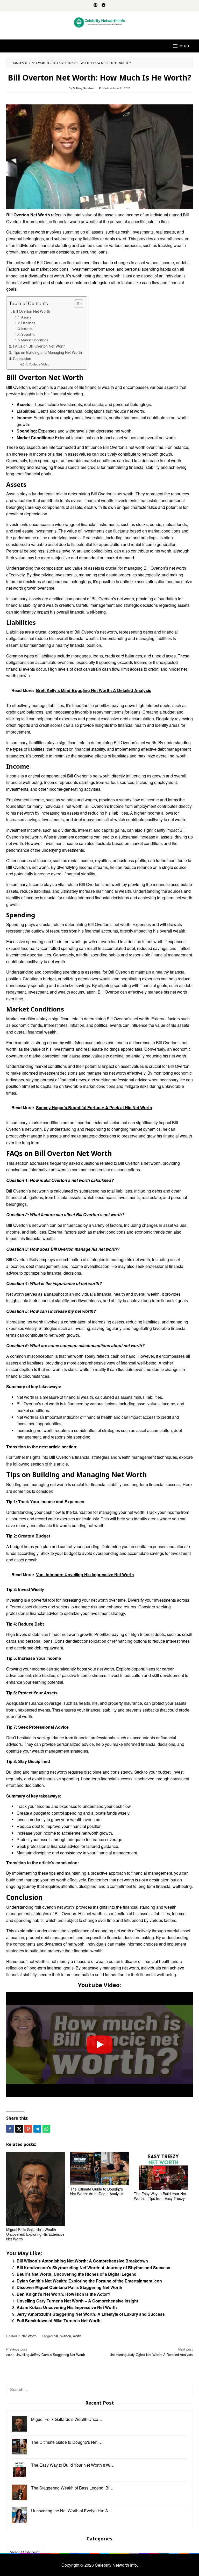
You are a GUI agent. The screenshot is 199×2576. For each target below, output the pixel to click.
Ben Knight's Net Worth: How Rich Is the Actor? (63, 2294)
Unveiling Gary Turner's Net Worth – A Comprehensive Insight (77, 2301)
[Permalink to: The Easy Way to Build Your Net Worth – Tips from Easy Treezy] (163, 2171)
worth (77, 2336)
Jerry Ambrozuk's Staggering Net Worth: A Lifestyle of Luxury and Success (91, 2314)
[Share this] (10, 2129)
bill (56, 2336)
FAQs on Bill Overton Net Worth (39, 346)
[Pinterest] (95, 5)
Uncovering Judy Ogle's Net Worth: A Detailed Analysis (151, 2352)
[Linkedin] (104, 5)
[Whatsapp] (46, 2129)
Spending (28, 334)
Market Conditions (35, 340)
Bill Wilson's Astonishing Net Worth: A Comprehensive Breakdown (82, 2261)
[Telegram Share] (37, 2129)
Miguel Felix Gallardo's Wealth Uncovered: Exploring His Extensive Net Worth (35, 2234)
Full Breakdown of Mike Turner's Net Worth (59, 2321)
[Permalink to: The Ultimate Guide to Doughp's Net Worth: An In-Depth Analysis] (100, 2169)
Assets (26, 317)
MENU (184, 46)
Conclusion (22, 358)
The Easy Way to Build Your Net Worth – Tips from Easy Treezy (160, 2196)
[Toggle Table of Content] (76, 304)
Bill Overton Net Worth (31, 311)
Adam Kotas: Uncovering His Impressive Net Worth (67, 2307)
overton (65, 2336)
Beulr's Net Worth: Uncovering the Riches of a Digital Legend (77, 2274)
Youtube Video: (39, 364)
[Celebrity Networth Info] (100, 22)
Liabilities (28, 323)
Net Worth (29, 2336)
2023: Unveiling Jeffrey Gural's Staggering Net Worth (46, 2352)
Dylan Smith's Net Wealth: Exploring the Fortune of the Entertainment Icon (89, 2281)
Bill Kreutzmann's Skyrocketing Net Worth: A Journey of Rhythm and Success (93, 2268)
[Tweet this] (19, 2129)
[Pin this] (28, 2129)
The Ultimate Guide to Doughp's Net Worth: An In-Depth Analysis (97, 2191)
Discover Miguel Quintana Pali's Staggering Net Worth (69, 2287)
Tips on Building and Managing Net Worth (47, 352)
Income (27, 328)
